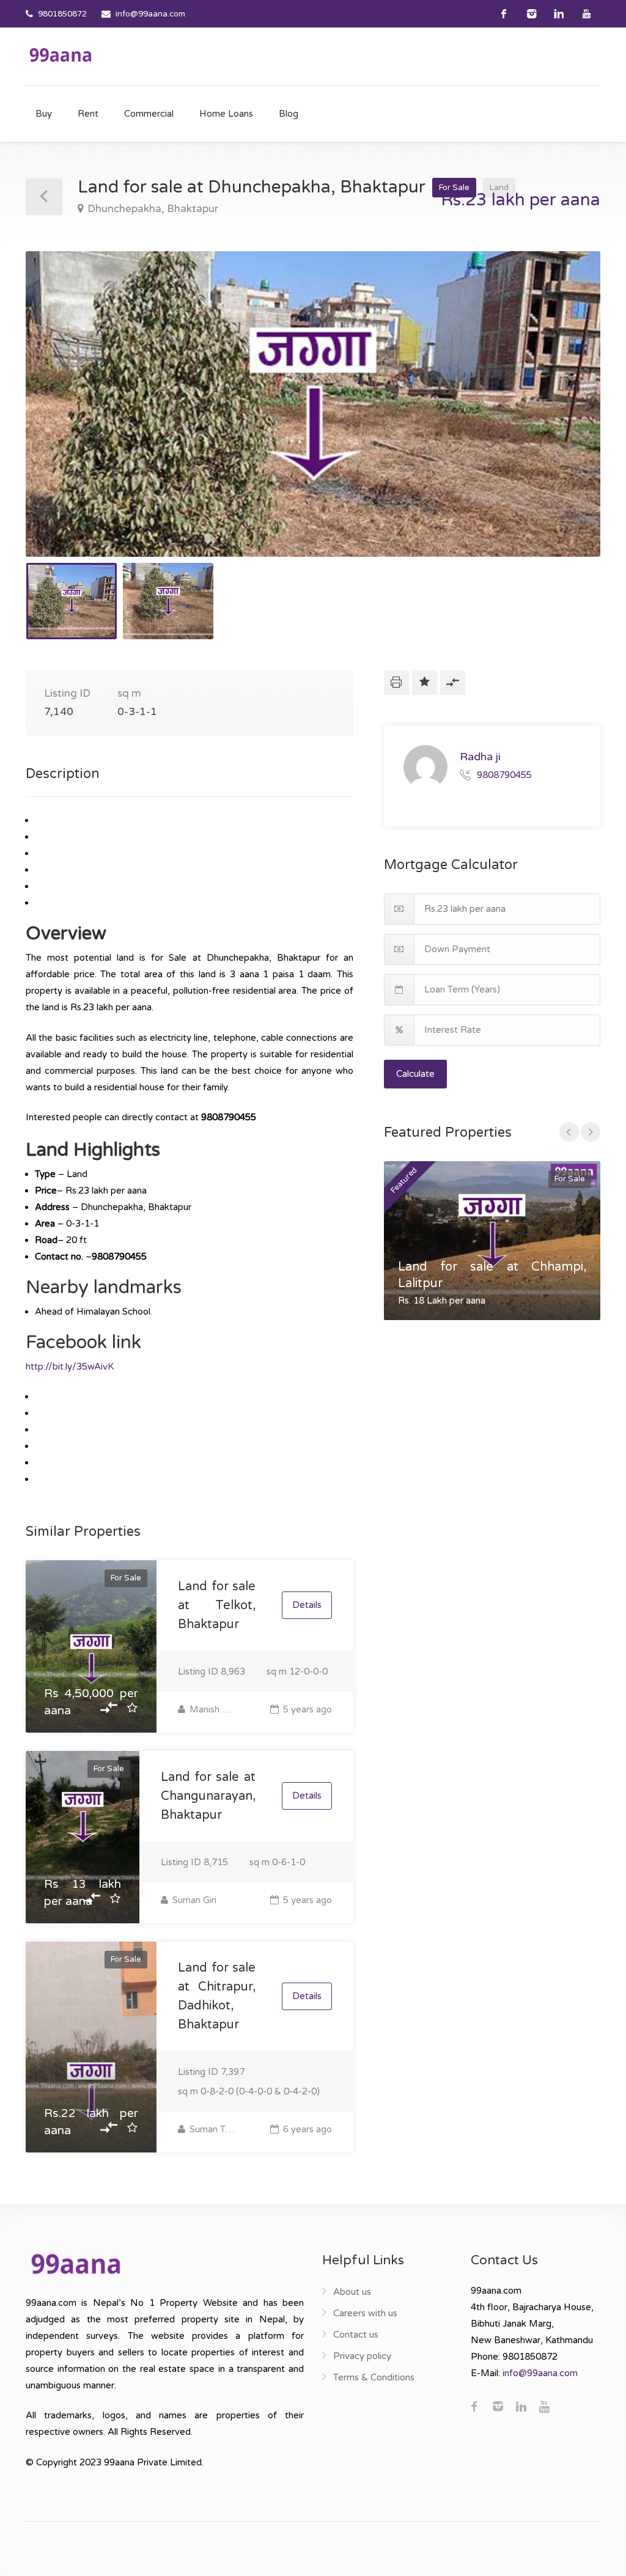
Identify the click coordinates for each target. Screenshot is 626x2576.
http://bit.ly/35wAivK (70, 1367)
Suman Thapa (213, 2129)
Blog (289, 114)
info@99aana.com (150, 14)
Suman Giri (193, 1900)
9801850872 (62, 14)
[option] (313, 404)
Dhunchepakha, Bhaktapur (153, 209)
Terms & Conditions (374, 2377)
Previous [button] (61, 419)
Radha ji (480, 757)
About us (352, 2292)
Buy (44, 114)
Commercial (149, 114)
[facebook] (504, 14)
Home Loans (226, 114)
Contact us (356, 2335)
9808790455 (504, 774)
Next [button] (565, 419)
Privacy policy (362, 2356)
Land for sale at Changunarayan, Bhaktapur (208, 1796)
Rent (88, 114)
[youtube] (587, 14)
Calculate (415, 1074)
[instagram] (532, 14)
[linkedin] (559, 14)
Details (307, 1605)
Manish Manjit (213, 1709)
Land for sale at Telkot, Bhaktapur (217, 1605)
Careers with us (365, 2313)
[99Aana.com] (61, 54)
